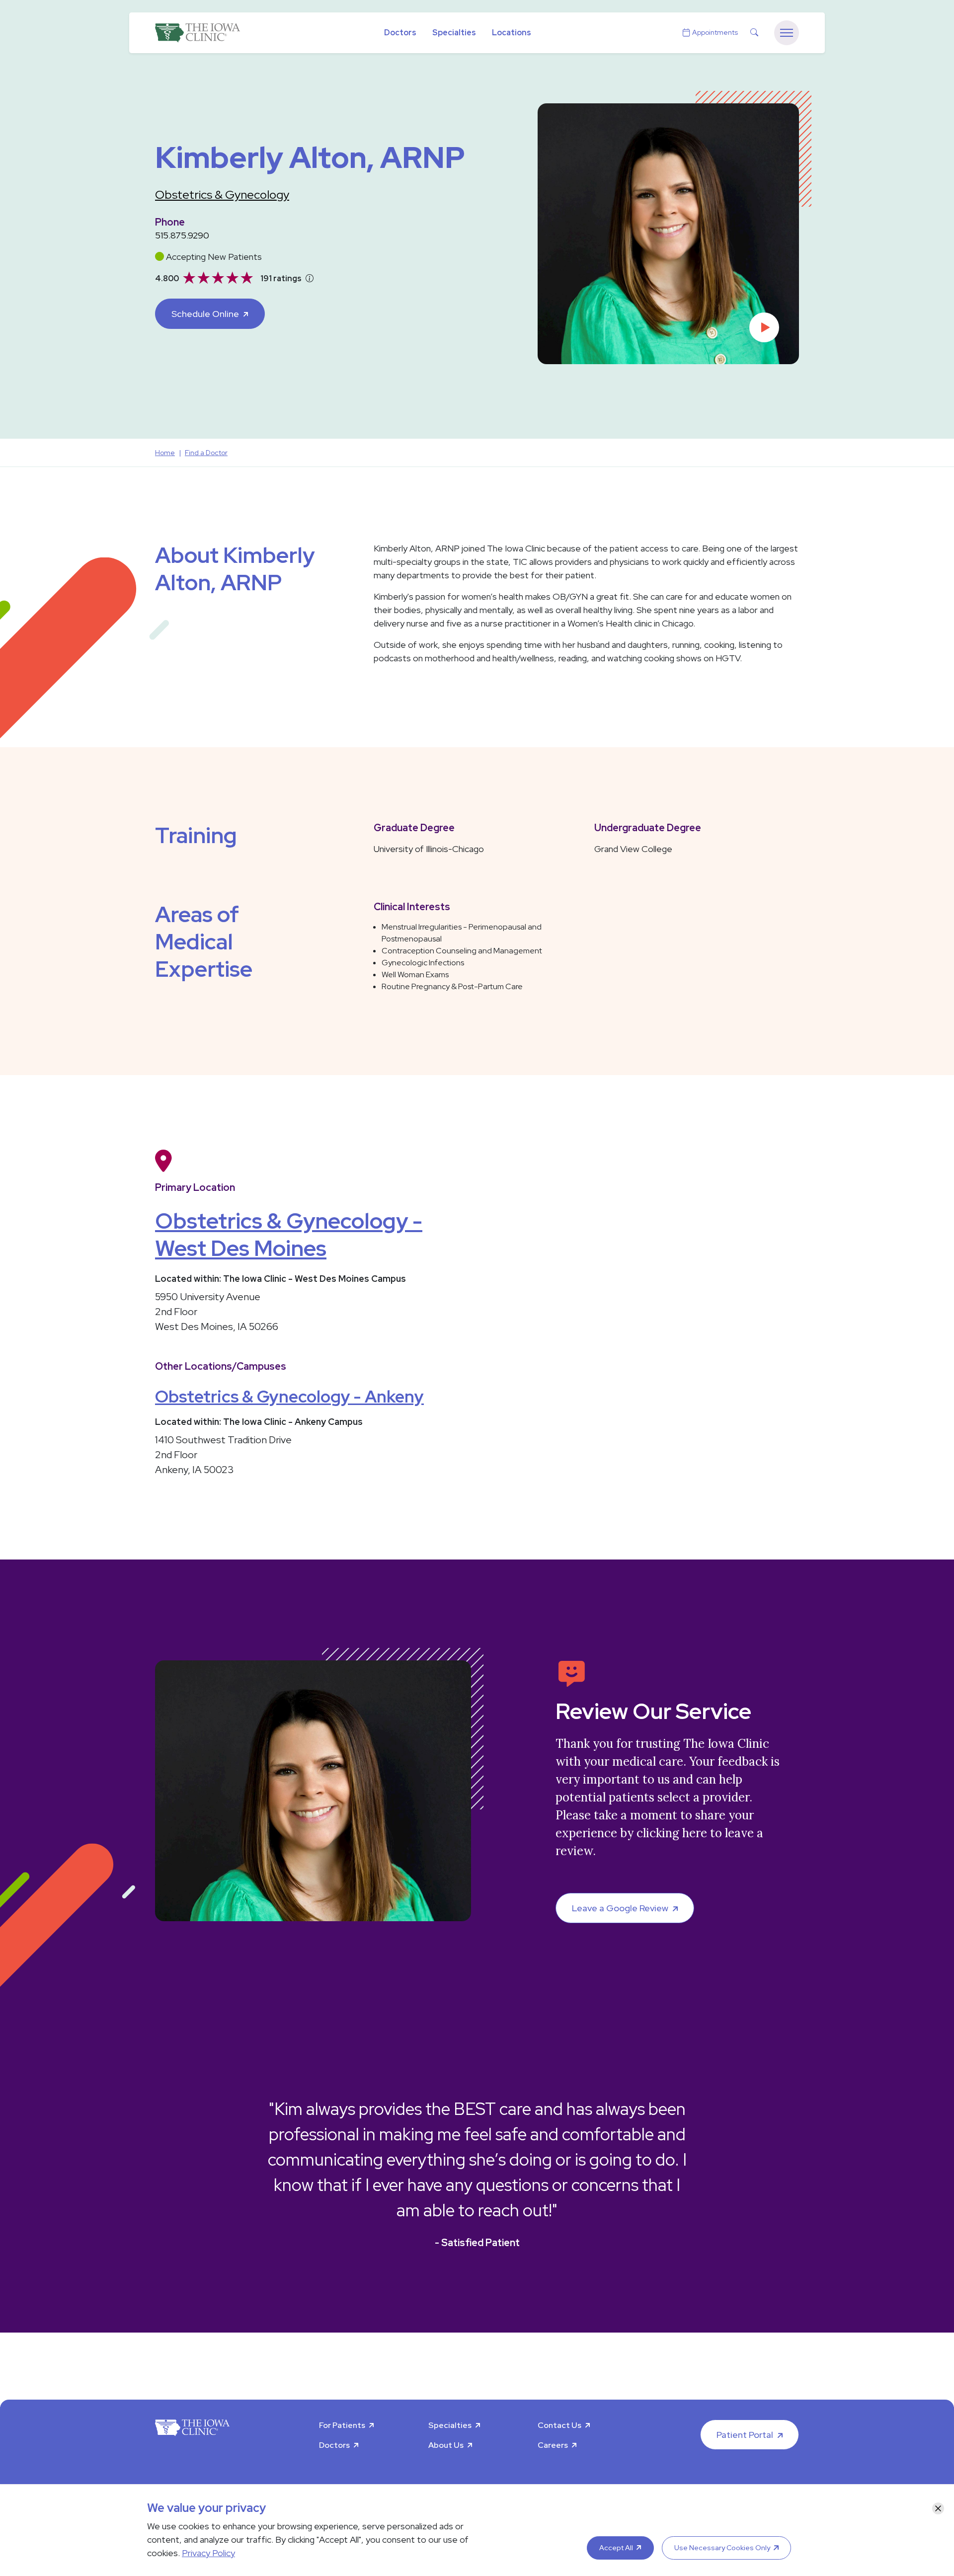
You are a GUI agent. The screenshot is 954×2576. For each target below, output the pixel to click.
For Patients (342, 2425)
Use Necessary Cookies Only (722, 2548)
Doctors (400, 33)
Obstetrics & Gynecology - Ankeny (289, 1396)
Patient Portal (745, 2435)
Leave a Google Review (620, 1908)
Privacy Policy (208, 2553)
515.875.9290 (182, 235)
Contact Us (559, 2425)
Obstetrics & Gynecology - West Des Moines (289, 1234)
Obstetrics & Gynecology (222, 195)
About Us (446, 2445)
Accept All (616, 2548)
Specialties (454, 33)
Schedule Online (205, 314)
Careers (553, 2445)
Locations (512, 33)
